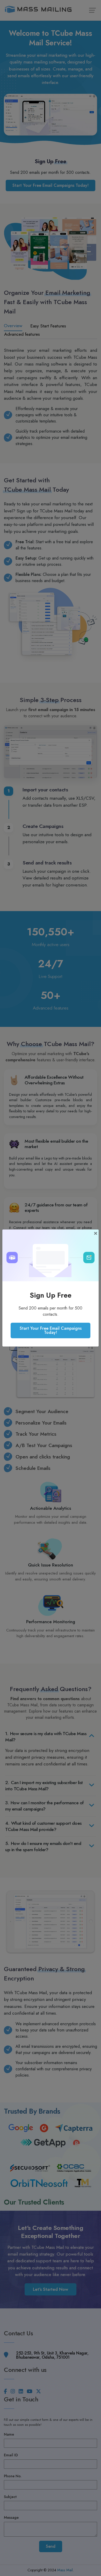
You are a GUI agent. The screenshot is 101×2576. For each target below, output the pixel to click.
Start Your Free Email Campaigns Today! (51, 1330)
